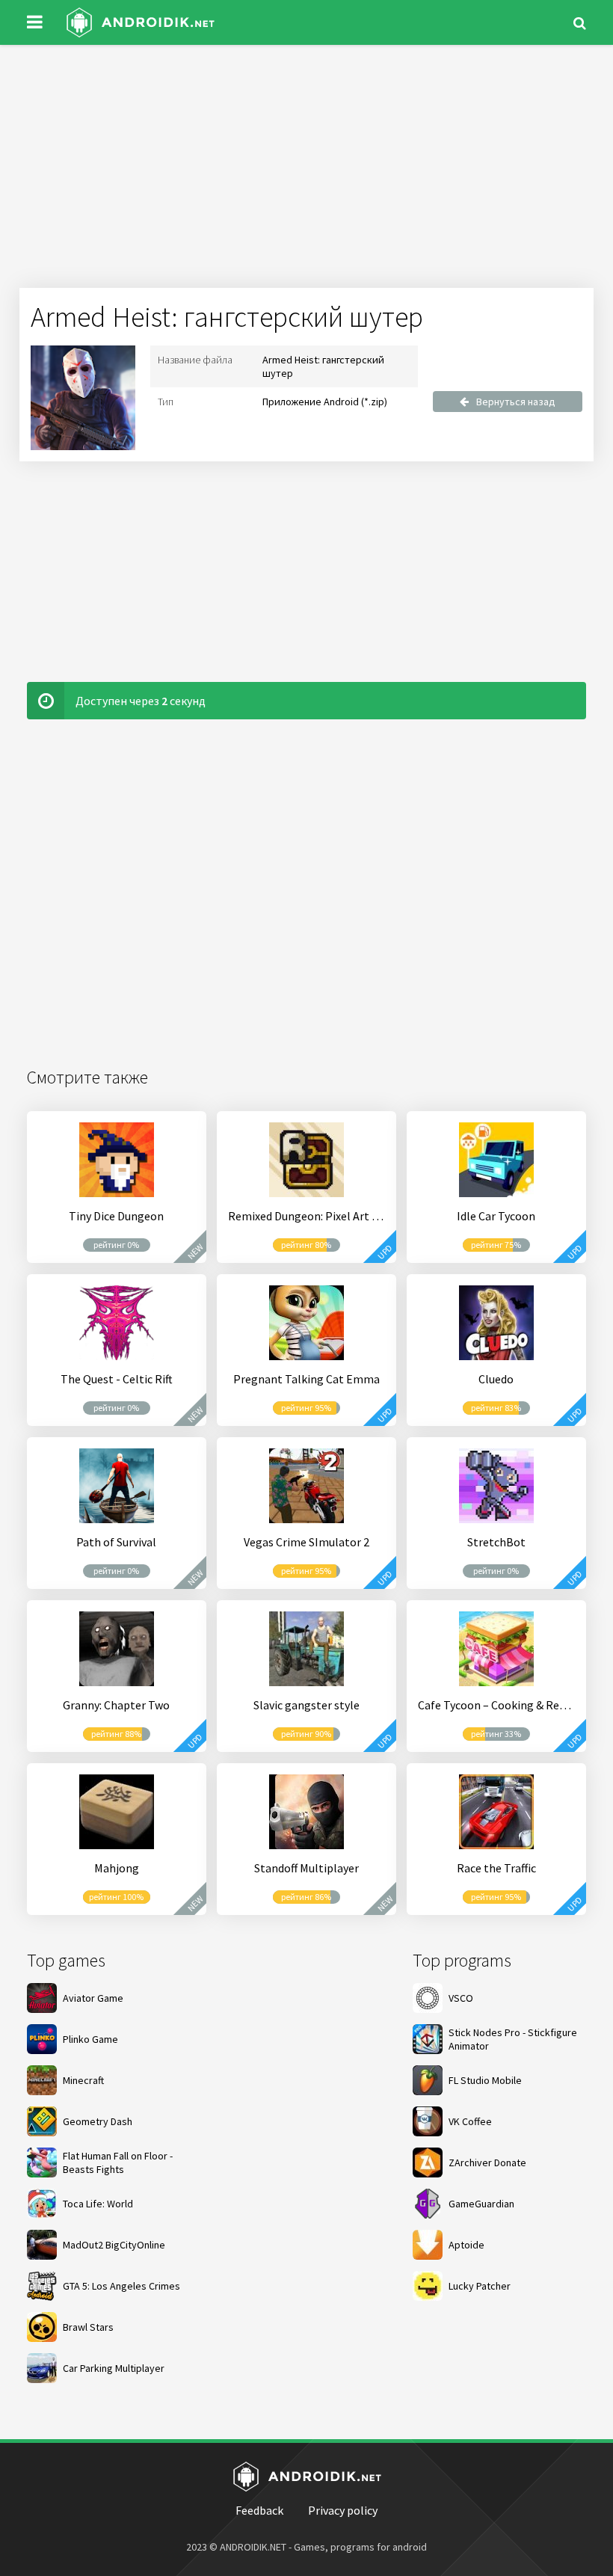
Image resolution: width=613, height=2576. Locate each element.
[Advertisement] (306, 172)
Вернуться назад (516, 402)
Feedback (259, 2510)
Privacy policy (343, 2510)
